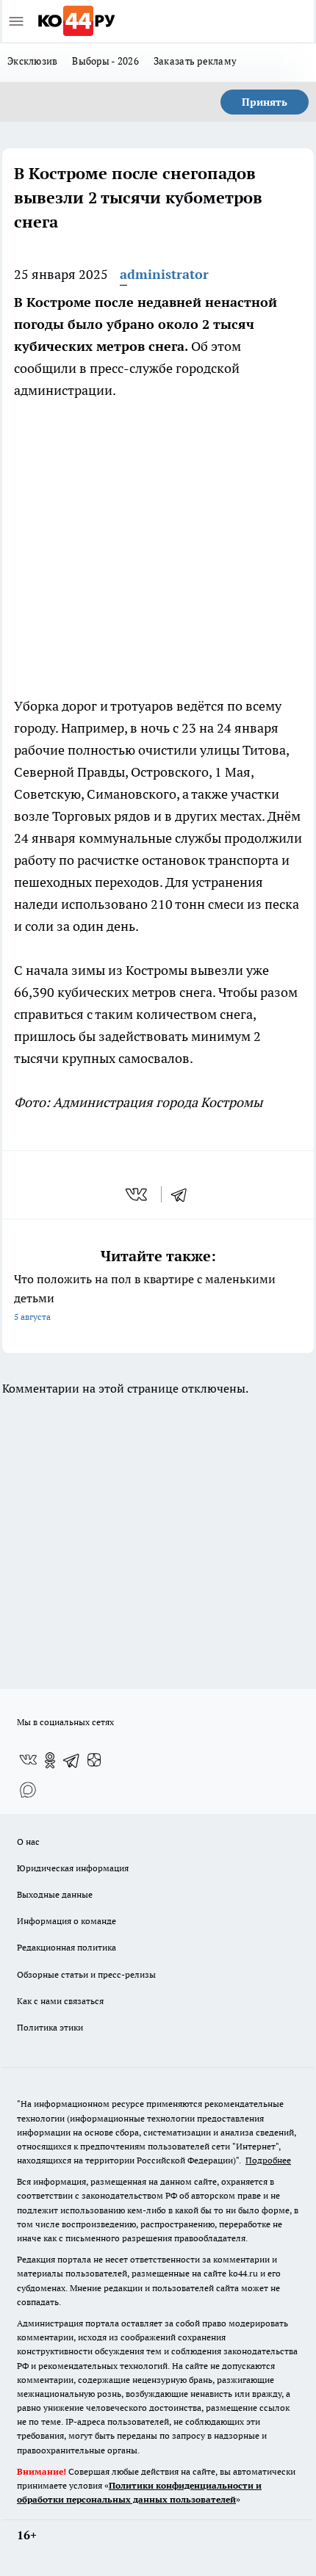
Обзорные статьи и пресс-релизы (86, 1974)
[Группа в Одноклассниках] (50, 1760)
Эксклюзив (32, 61)
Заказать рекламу (195, 61)
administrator (164, 274)
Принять (265, 102)
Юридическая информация (73, 1868)
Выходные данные (55, 1894)
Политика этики (50, 2027)
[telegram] (184, 1194)
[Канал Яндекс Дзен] (94, 1760)
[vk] (138, 1194)
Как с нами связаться (60, 2001)
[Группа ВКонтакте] (28, 1760)
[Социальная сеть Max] (28, 1790)
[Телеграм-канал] (72, 1760)
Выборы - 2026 (105, 61)
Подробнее (268, 2160)
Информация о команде (67, 1921)
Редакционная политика (67, 1947)
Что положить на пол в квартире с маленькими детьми (145, 1297)
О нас (28, 1842)
